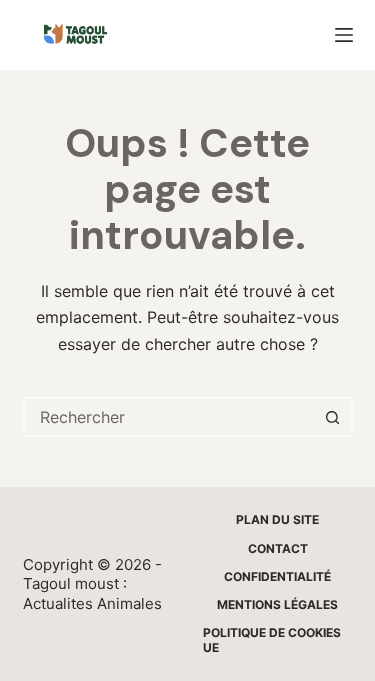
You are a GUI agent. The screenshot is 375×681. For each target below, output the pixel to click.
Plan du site (277, 519)
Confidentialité (277, 576)
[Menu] (344, 35)
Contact (278, 548)
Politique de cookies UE (272, 640)
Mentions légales (277, 604)
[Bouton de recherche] (333, 417)
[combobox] (170, 417)
